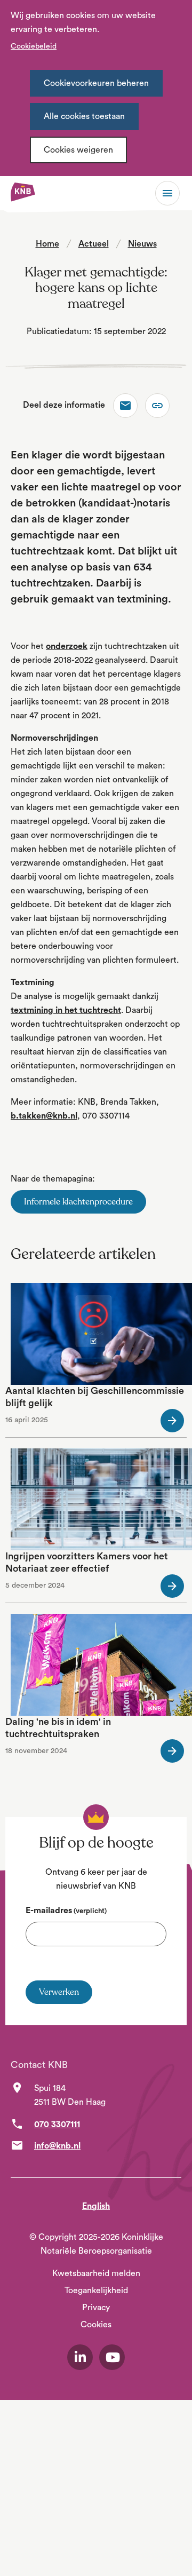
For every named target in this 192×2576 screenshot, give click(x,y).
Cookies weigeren (78, 150)
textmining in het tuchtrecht (66, 1010)
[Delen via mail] (125, 406)
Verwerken (59, 1992)
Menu (167, 193)
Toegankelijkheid (96, 2290)
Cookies (96, 2325)
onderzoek (67, 646)
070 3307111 (57, 2125)
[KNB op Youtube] (112, 2357)
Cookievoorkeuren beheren (96, 83)
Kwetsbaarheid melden (96, 2273)
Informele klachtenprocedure (78, 1202)
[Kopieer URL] (157, 406)
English (96, 2206)
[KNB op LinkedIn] (80, 2357)
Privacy (96, 2308)
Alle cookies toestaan (84, 116)
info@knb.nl (57, 2146)
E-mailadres (66, 1911)
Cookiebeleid (34, 46)
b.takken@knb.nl (44, 1116)
